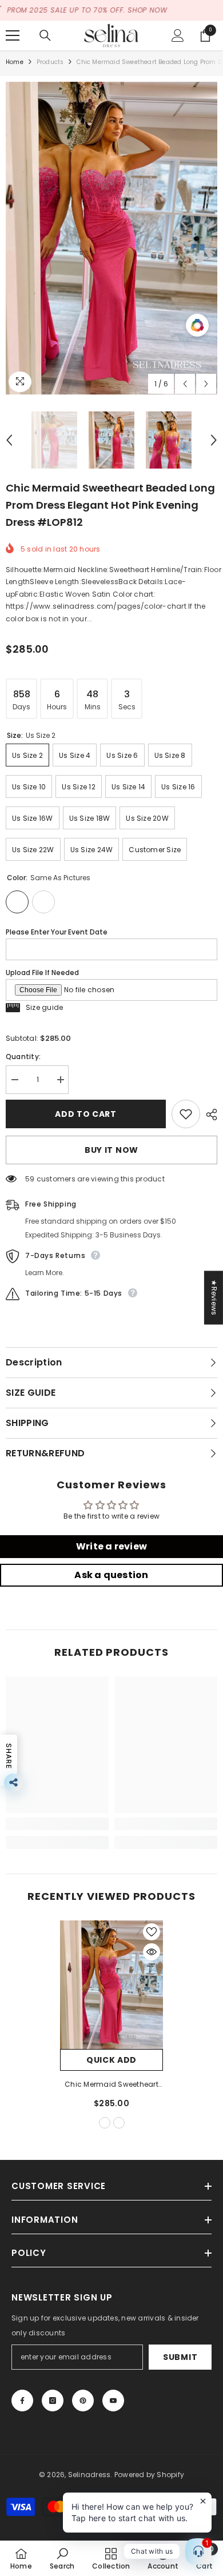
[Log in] (178, 35)
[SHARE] (209, 1115)
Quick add (111, 2060)
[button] (185, 384)
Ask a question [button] (111, 1575)
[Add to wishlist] (186, 1114)
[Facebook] (22, 2401)
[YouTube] (113, 2401)
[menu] (13, 35)
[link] (57, 1824)
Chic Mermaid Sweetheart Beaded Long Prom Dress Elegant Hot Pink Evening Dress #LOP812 (111, 2085)
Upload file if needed (42, 973)
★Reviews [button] (214, 1297)
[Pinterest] (83, 2401)
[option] (111, 238)
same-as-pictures (105, 2123)
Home (15, 62)
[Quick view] (152, 1952)
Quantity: (23, 1057)
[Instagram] (53, 2401)
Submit (180, 2357)
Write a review (111, 1546)
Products (50, 62)
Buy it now (111, 1150)
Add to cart (86, 1114)
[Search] (45, 35)
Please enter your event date (57, 932)
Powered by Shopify (149, 2475)
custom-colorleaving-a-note (119, 2123)
